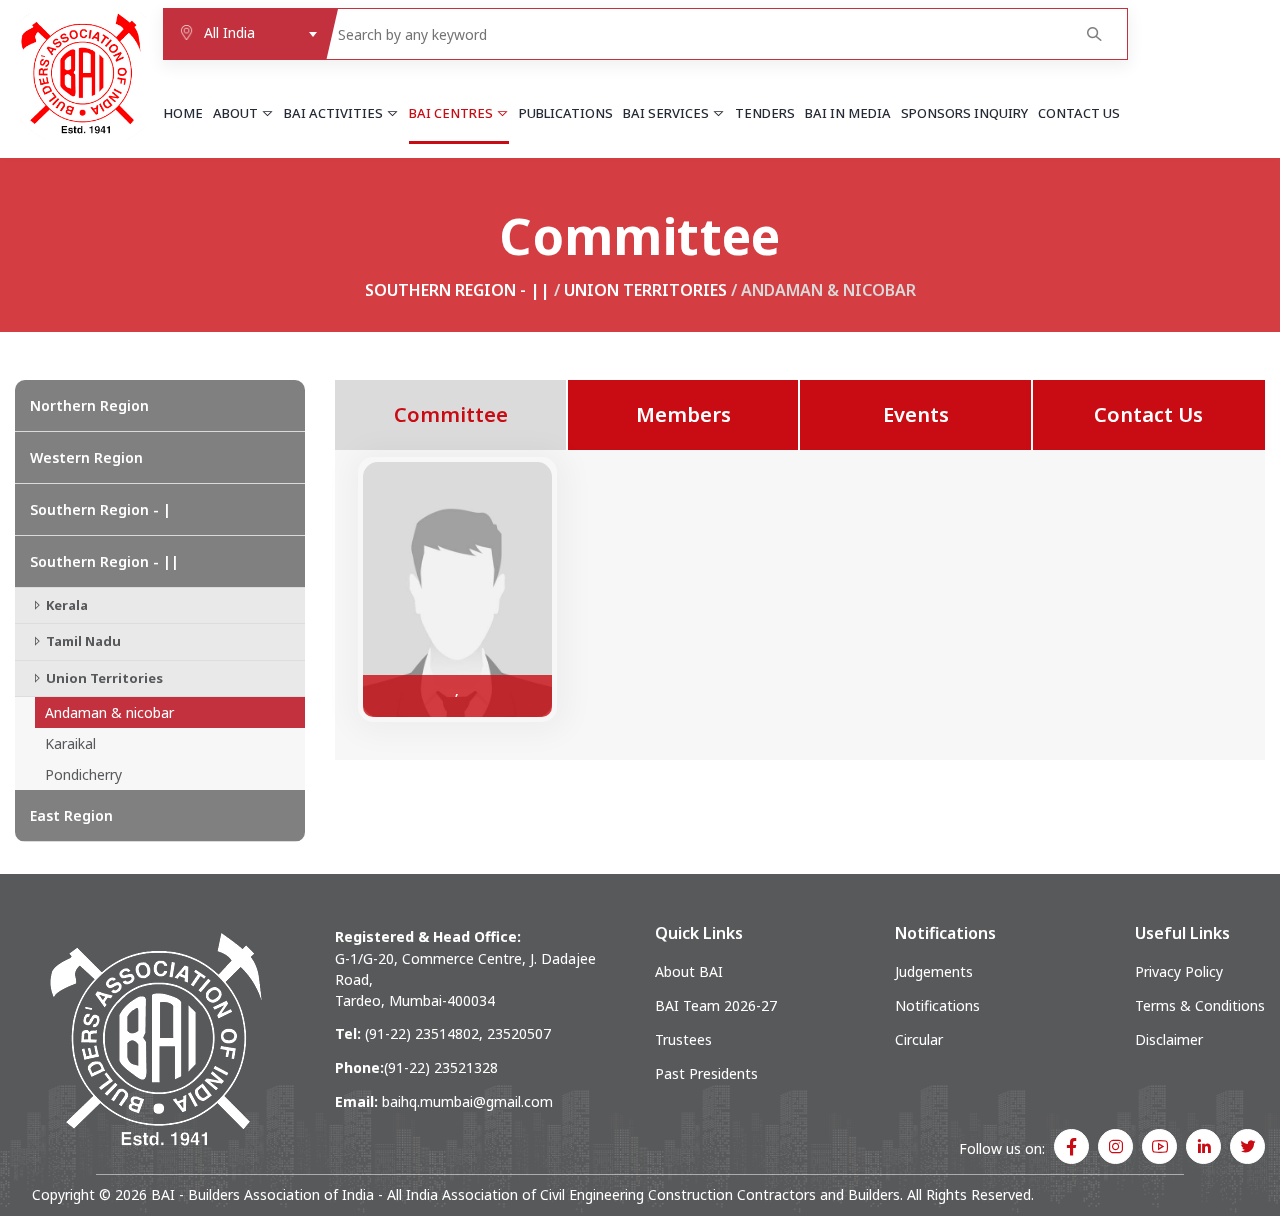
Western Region (86, 457)
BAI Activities (335, 113)
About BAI (689, 971)
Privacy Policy (1179, 971)
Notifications (937, 1005)
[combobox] (244, 34)
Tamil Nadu (82, 641)
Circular (919, 1039)
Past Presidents (706, 1073)
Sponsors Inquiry (964, 113)
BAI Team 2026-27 (716, 1005)
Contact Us (1079, 113)
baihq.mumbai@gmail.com (467, 1101)
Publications (566, 113)
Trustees (683, 1039)
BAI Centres (452, 113)
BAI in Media (848, 113)
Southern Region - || (457, 290)
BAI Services (667, 113)
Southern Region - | (100, 509)
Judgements (934, 971)
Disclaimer (1169, 1039)
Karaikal (70, 743)
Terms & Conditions (1200, 1005)
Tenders (765, 113)
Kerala (65, 605)
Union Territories (645, 290)
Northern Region (89, 405)
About (237, 113)
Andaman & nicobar (109, 712)
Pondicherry (83, 774)
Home (183, 113)
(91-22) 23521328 (441, 1067)
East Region (71, 815)
